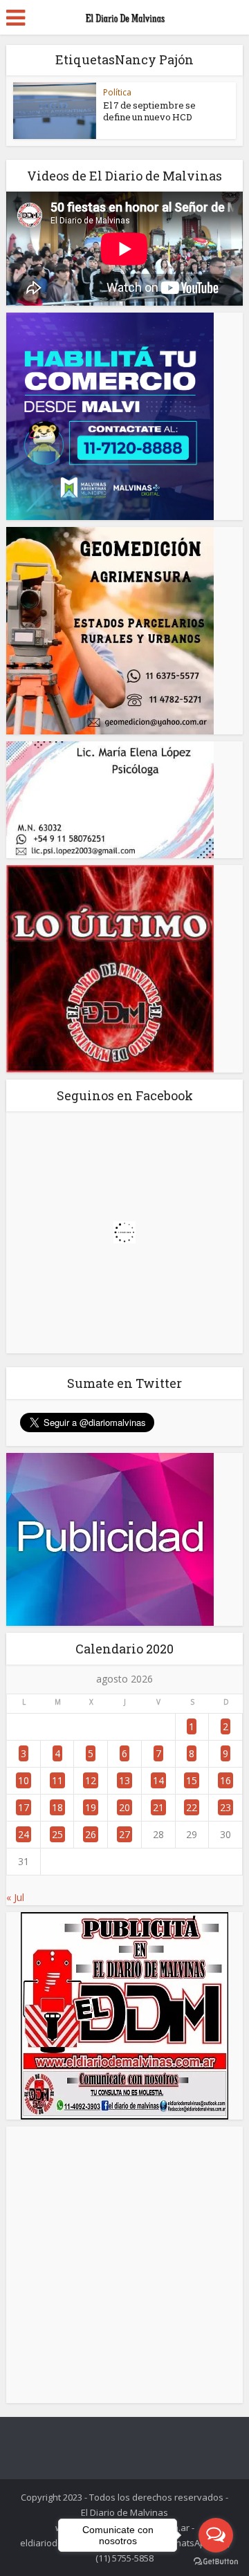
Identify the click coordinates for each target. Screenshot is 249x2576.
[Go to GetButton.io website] (216, 2562)
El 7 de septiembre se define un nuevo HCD (149, 111)
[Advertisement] (124, 2265)
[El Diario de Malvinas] (124, 15)
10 (24, 1780)
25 (57, 1834)
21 (158, 1807)
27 (124, 1834)
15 (192, 1780)
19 (91, 1807)
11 (57, 1780)
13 (124, 1780)
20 (124, 1807)
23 (225, 1807)
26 (91, 1834)
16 (225, 1780)
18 (57, 1807)
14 (158, 1780)
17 (24, 1807)
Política (117, 92)
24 (24, 1834)
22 (192, 1807)
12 (91, 1780)
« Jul (15, 1897)
